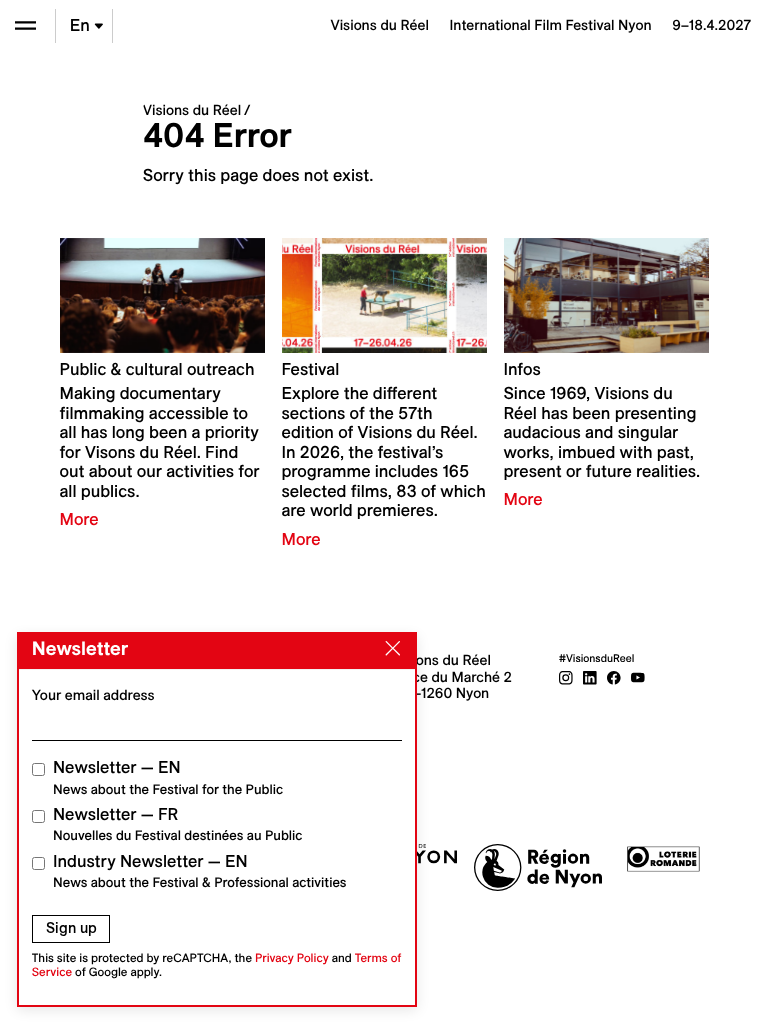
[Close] (389, 649)
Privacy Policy (292, 958)
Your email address (93, 695)
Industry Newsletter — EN (200, 871)
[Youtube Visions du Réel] (638, 677)
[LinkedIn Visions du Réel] (590, 677)
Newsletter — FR (177, 824)
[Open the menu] (25, 25)
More (79, 520)
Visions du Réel (192, 110)
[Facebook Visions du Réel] (614, 677)
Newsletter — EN (168, 777)
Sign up (71, 928)
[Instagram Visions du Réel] (566, 677)
